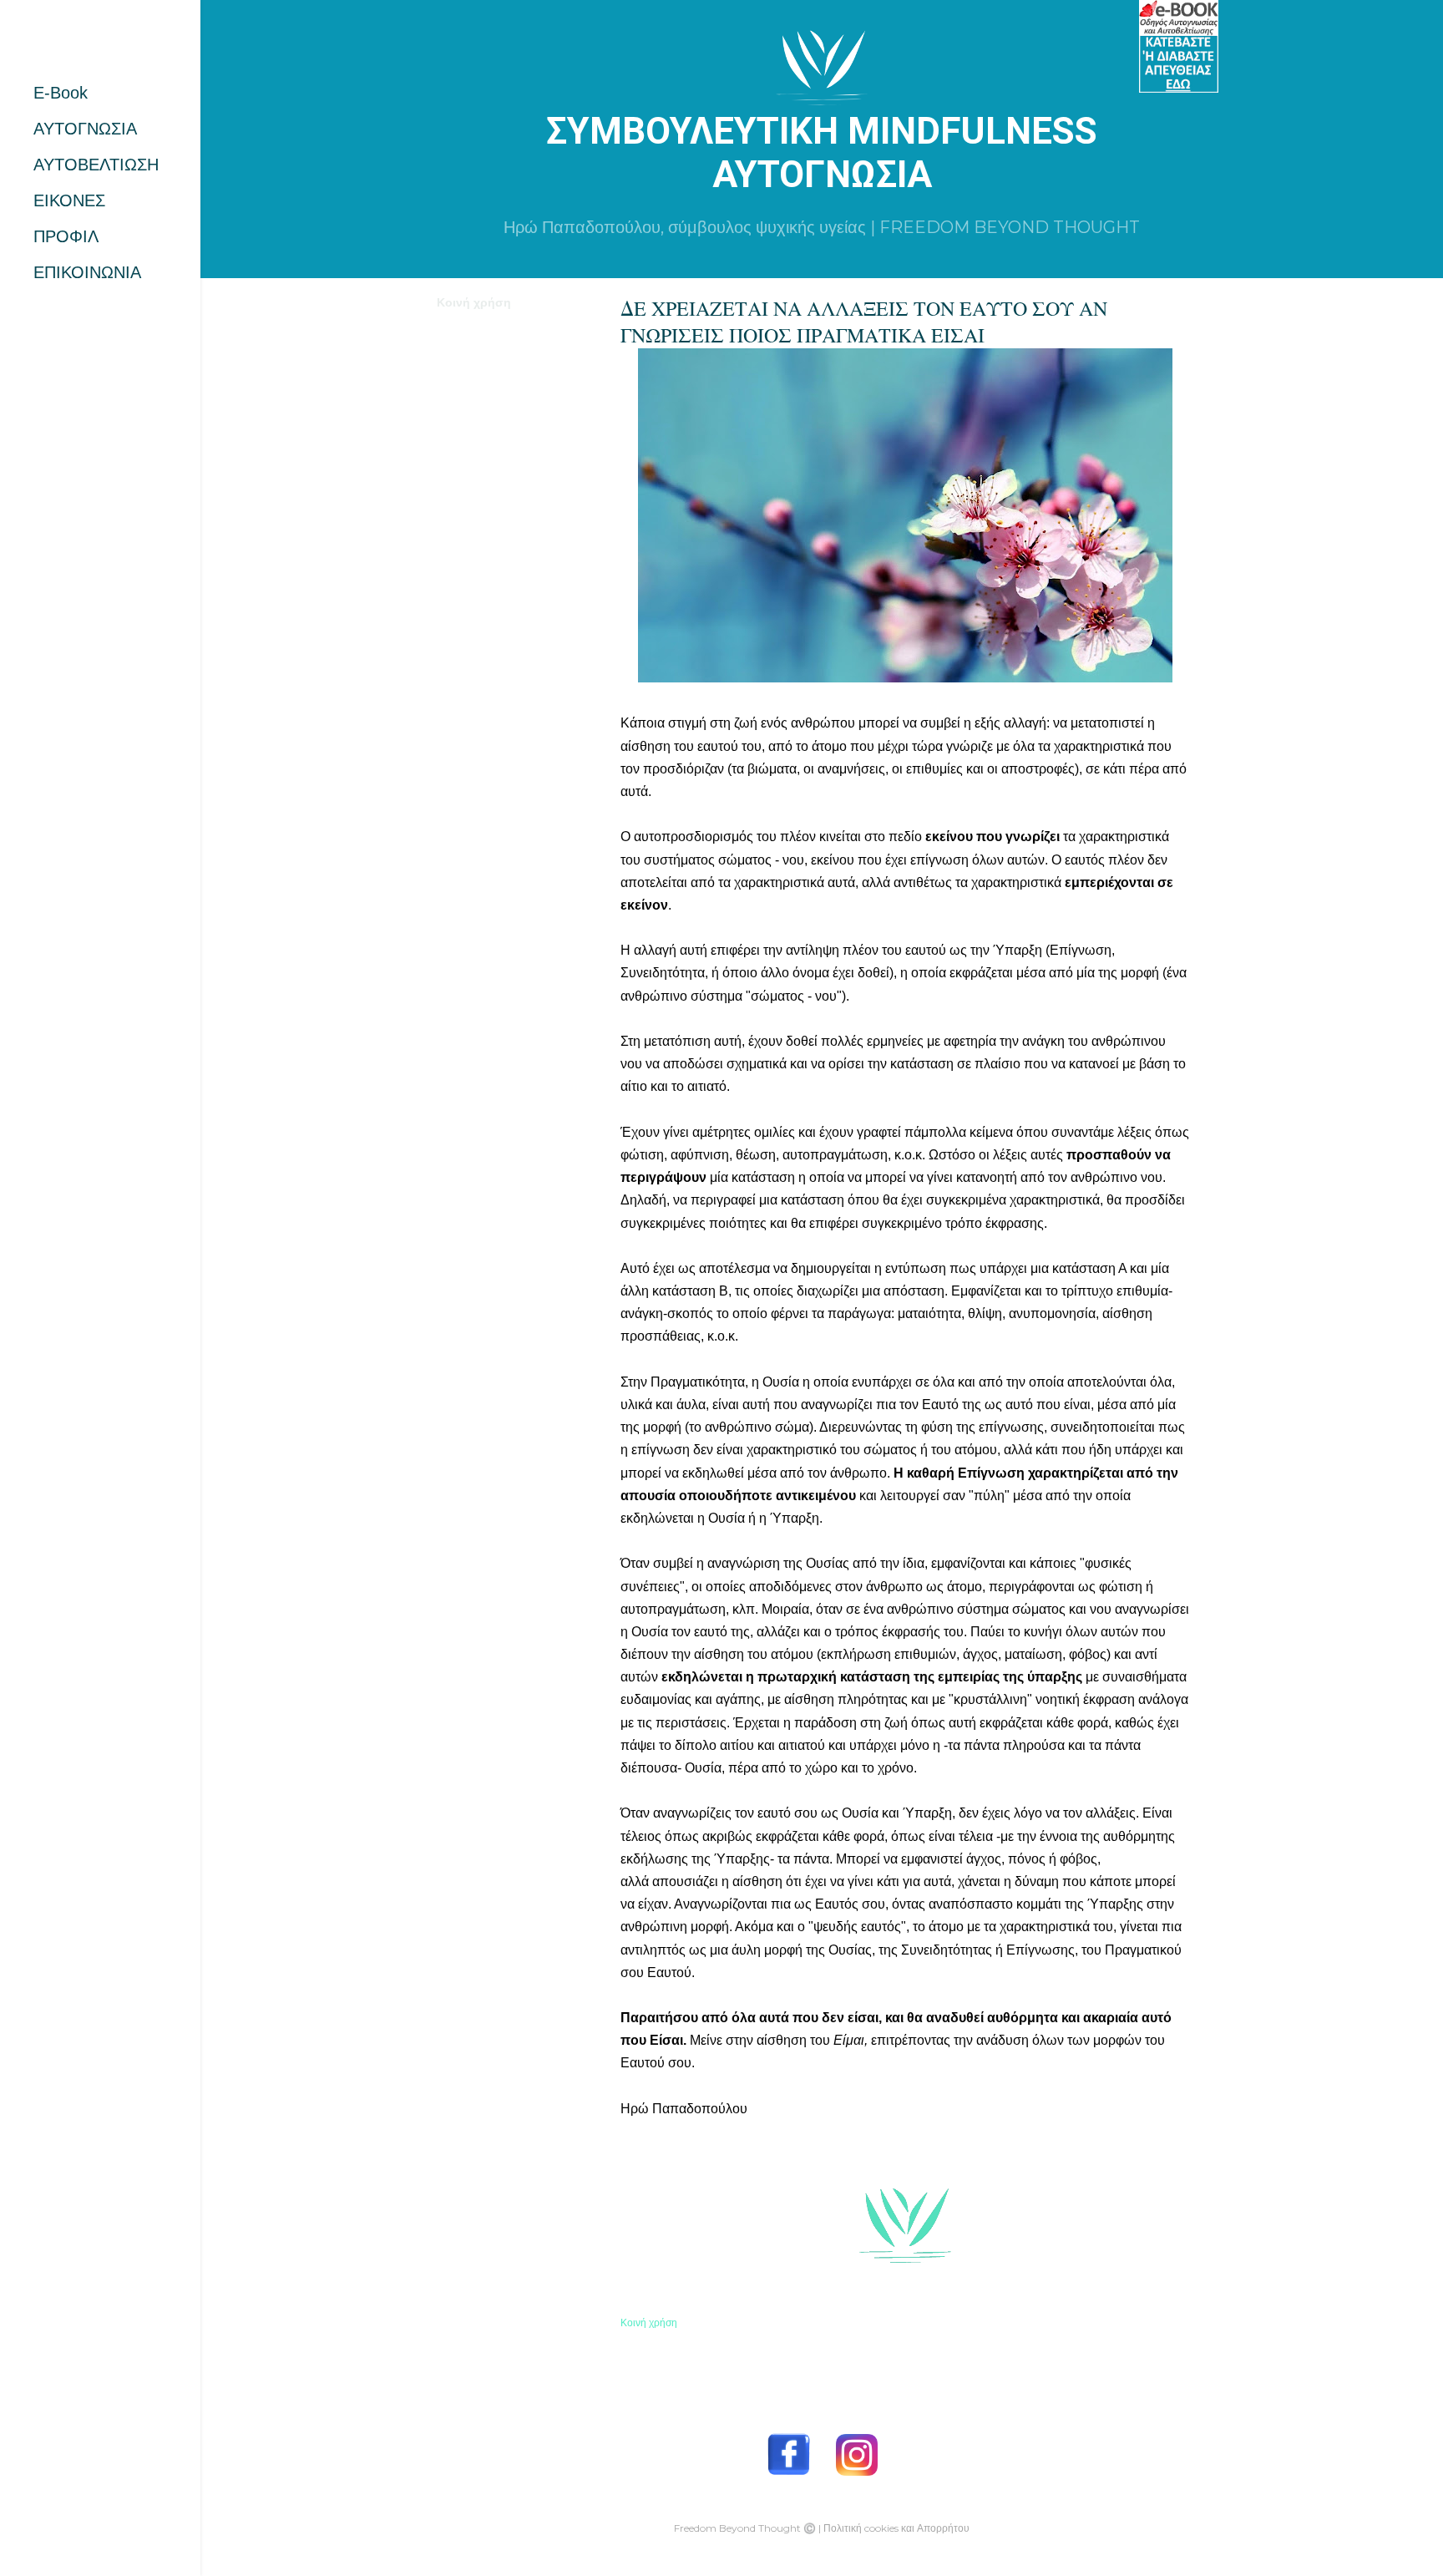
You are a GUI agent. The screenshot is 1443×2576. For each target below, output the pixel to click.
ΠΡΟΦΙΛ (66, 236)
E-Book (61, 93)
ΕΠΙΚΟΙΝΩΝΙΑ (87, 272)
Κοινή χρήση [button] (474, 302)
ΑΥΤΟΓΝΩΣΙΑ (85, 129)
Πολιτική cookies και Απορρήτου (896, 2528)
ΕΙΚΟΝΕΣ (69, 200)
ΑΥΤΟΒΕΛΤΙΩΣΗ (96, 165)
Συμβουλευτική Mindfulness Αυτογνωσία (822, 153)
